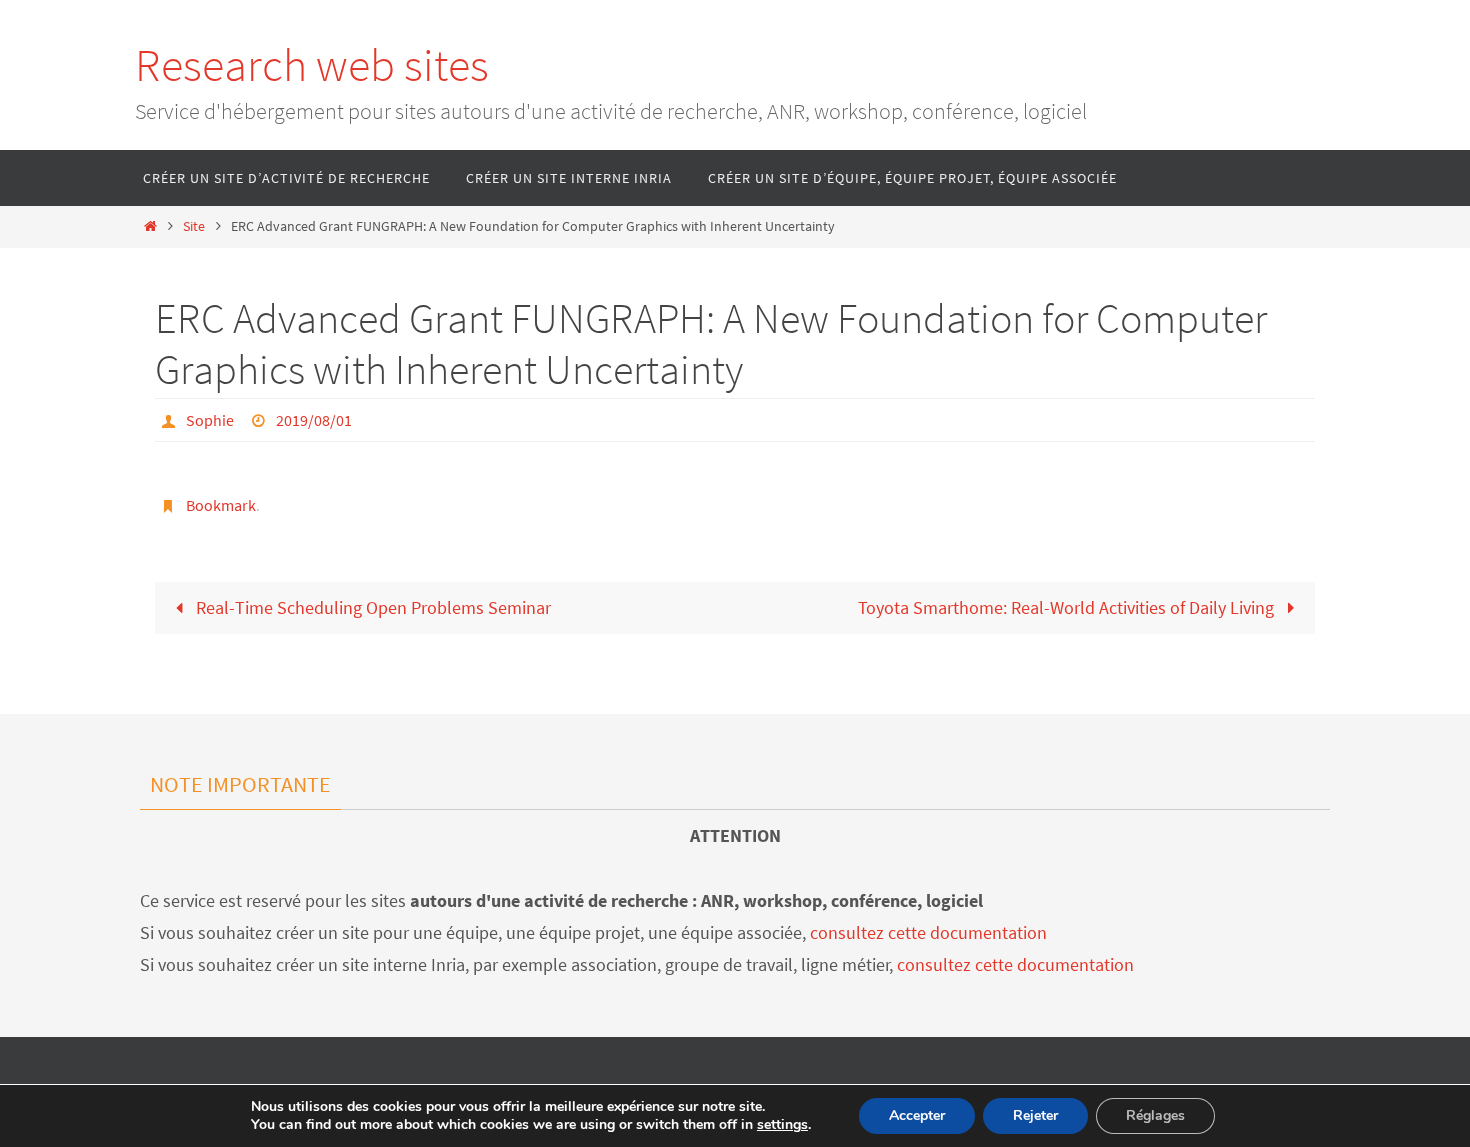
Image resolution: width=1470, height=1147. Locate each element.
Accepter (917, 1115)
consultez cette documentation (928, 932)
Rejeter (1035, 1115)
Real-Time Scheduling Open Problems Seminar (371, 607)
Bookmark (221, 505)
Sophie (210, 420)
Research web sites (312, 65)
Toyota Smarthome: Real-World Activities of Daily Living (1068, 607)
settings (782, 1125)
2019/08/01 (314, 420)
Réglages (1155, 1115)
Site (194, 226)
